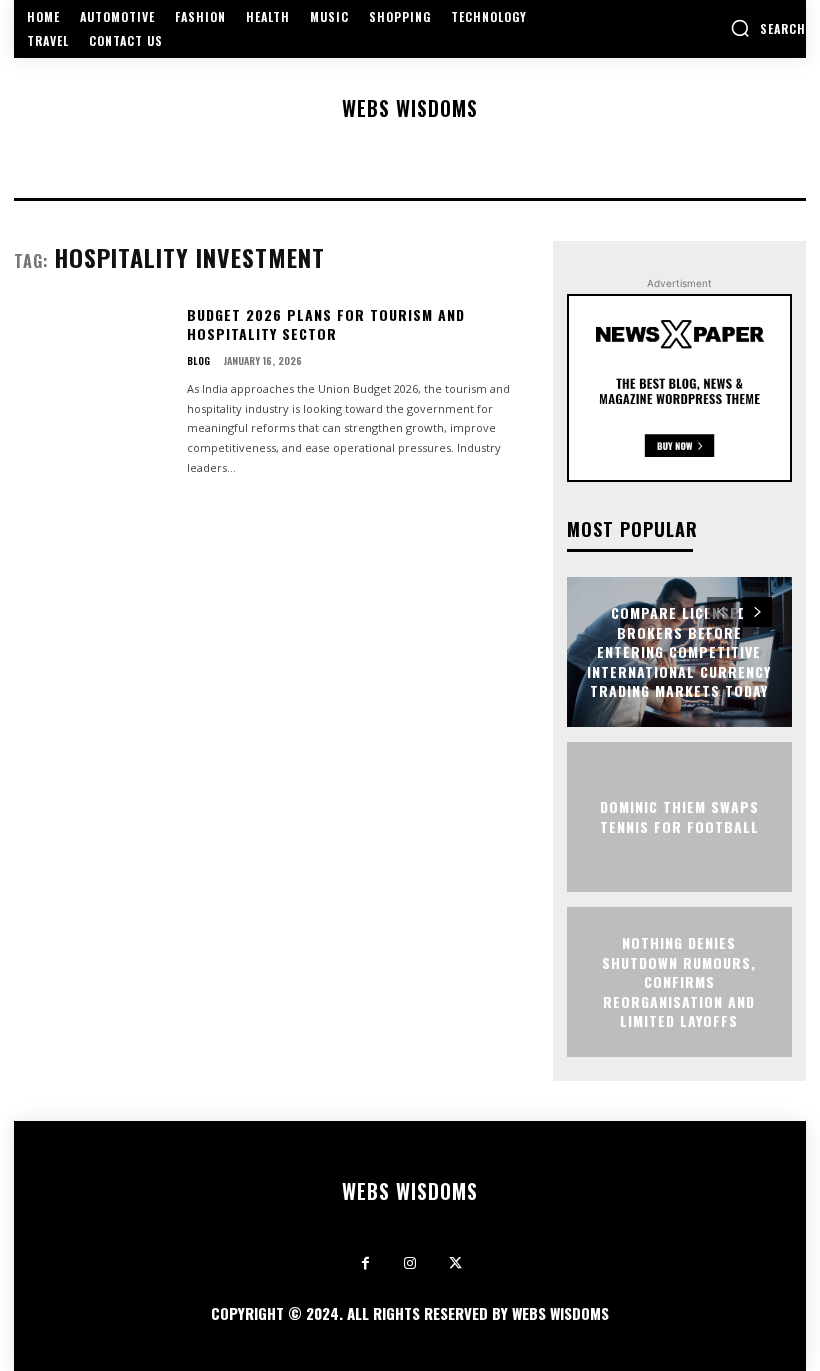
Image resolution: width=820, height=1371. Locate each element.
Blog (198, 361)
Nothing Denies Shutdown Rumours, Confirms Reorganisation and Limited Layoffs (679, 981)
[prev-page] (721, 612)
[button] (768, 28)
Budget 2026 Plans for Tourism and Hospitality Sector (326, 324)
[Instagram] (410, 1263)
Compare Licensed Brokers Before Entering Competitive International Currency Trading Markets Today (679, 651)
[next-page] (757, 612)
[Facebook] (365, 1263)
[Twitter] (455, 1263)
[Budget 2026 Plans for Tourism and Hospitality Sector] (92, 371)
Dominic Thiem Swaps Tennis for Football (679, 816)
